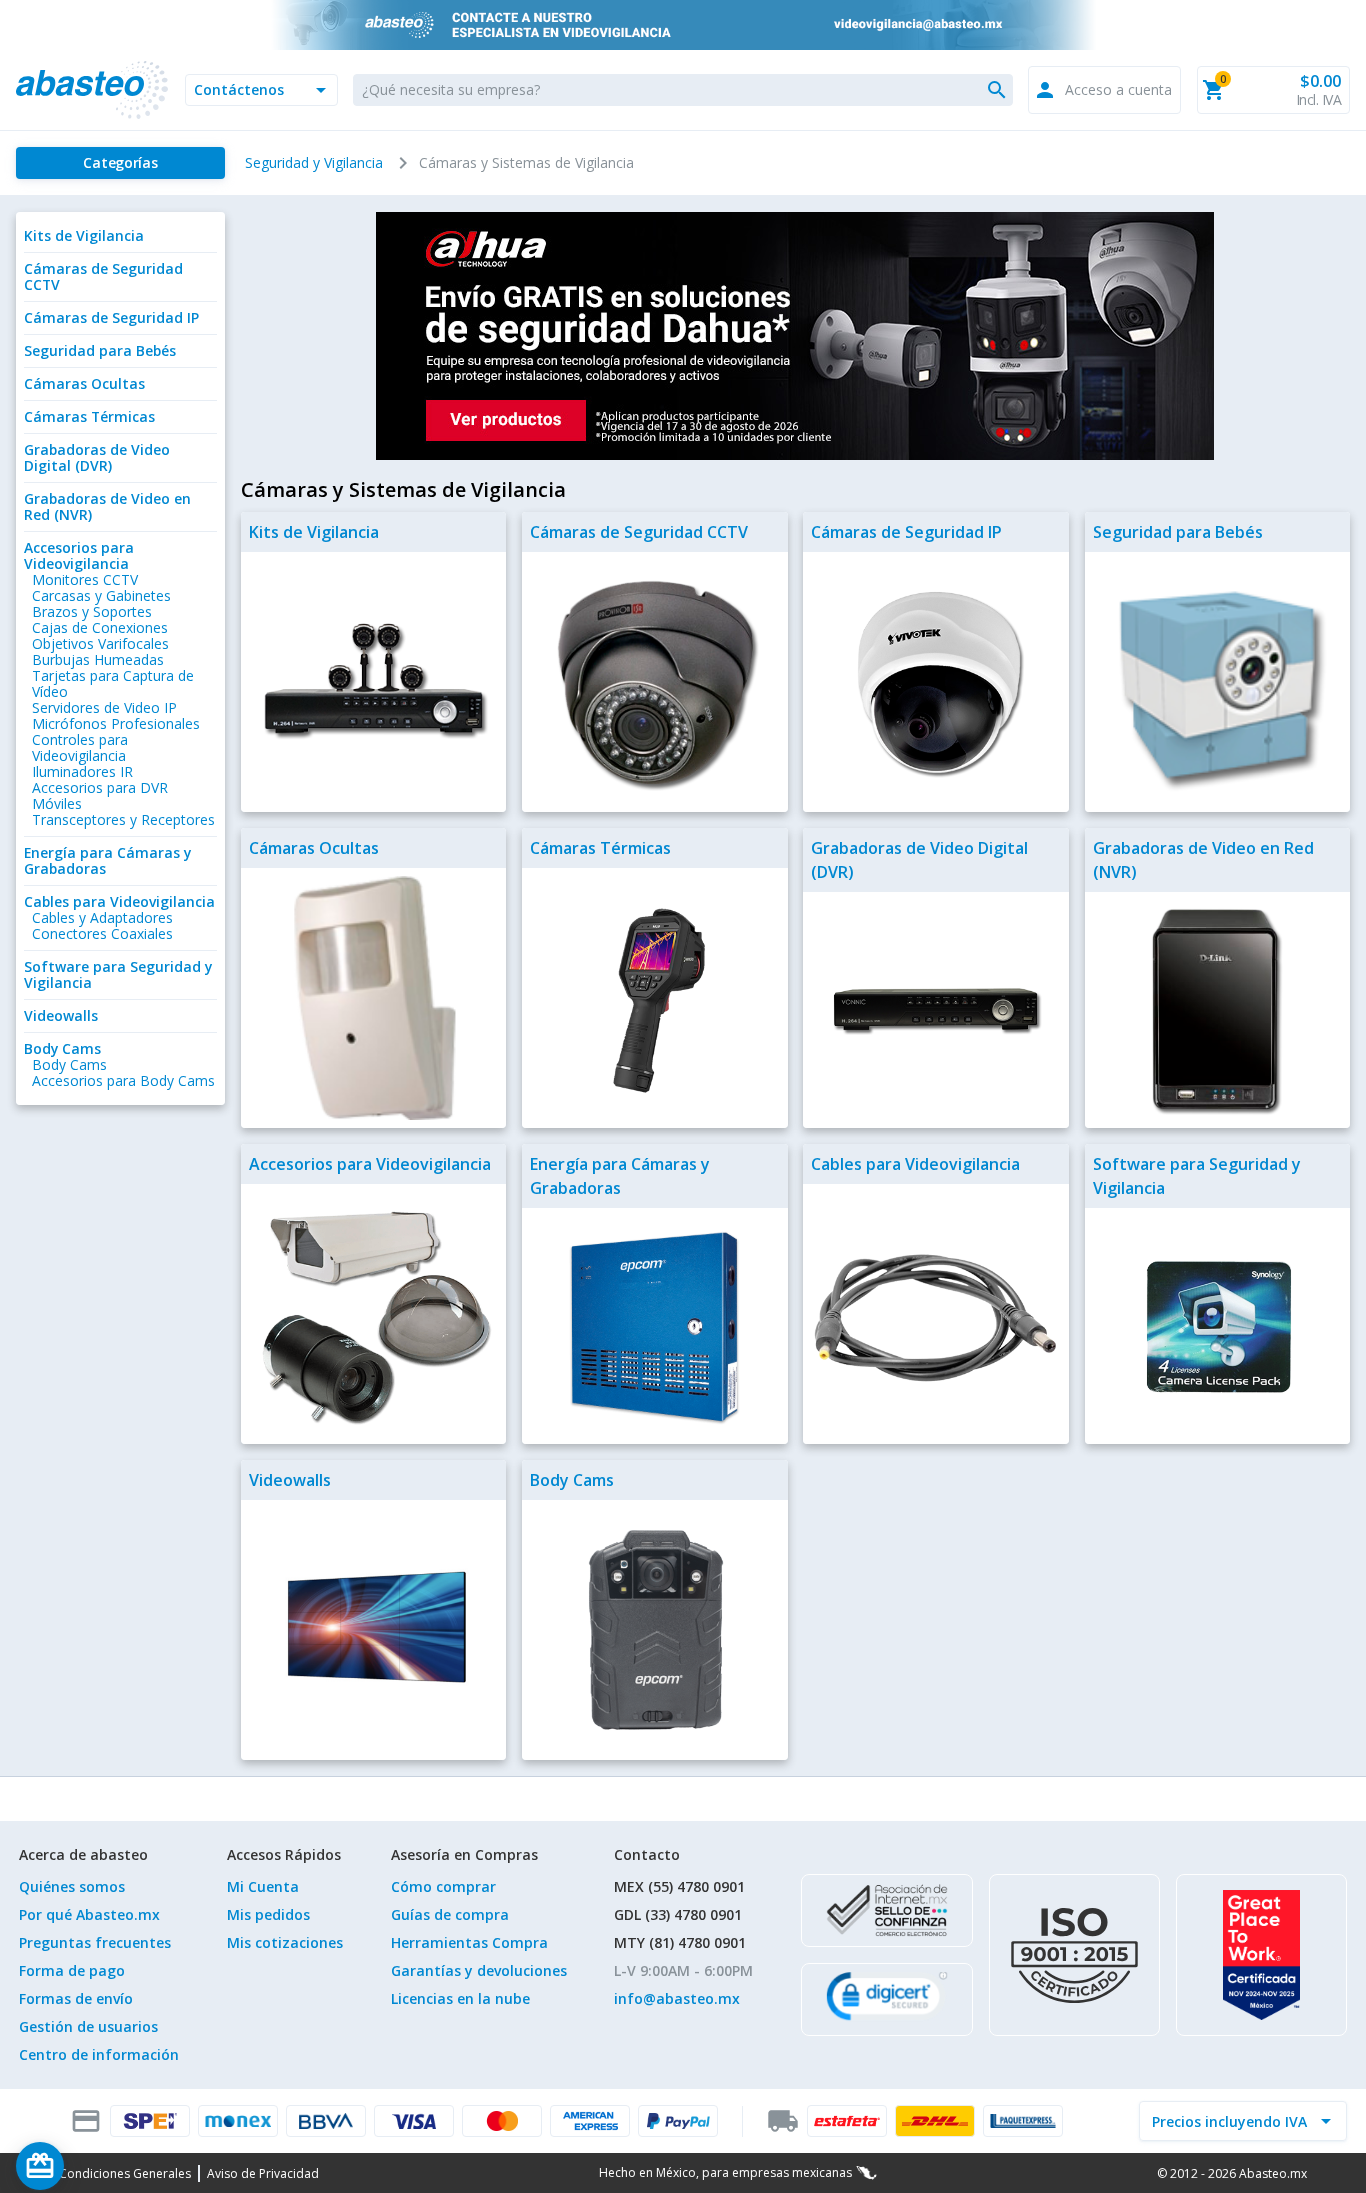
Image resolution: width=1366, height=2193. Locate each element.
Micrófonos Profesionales (116, 723)
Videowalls (61, 1015)
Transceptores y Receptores (123, 819)
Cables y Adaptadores (102, 917)
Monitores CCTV (85, 579)
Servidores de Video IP (104, 707)
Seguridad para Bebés (100, 350)
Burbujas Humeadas (98, 659)
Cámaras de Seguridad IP (111, 317)
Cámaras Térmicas (89, 416)
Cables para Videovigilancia (119, 901)
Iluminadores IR (82, 771)
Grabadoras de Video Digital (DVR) (97, 457)
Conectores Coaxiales (102, 933)
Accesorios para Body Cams (123, 1080)
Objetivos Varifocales (100, 643)
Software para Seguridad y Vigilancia (118, 974)
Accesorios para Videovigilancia (79, 555)
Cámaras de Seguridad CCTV (103, 276)
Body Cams (62, 1048)
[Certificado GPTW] (1261, 1955)
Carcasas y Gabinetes (101, 595)
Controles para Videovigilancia (80, 747)
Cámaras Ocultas (84, 383)
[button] (261, 90)
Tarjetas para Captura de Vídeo (113, 683)
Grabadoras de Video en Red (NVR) (107, 506)
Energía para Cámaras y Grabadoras (107, 860)
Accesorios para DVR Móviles (100, 795)
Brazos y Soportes (92, 611)
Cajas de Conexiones (100, 627)
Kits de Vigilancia (84, 235)
